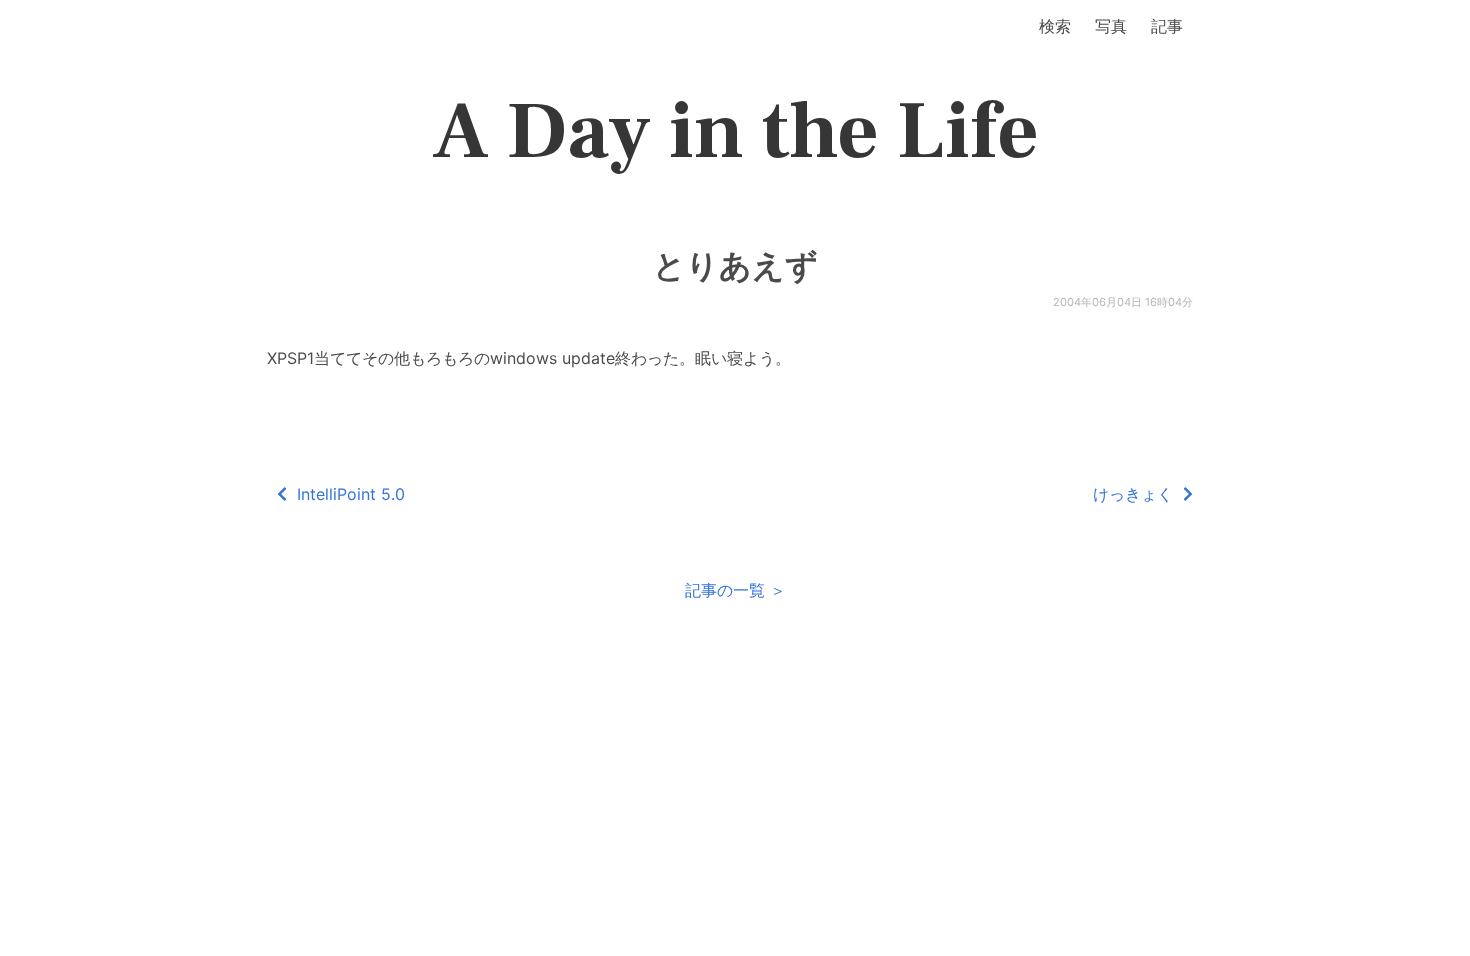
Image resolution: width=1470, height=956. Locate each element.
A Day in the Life (735, 132)
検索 (1055, 26)
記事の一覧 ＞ (735, 590)
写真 (1111, 26)
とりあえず (735, 266)
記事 (1167, 26)
